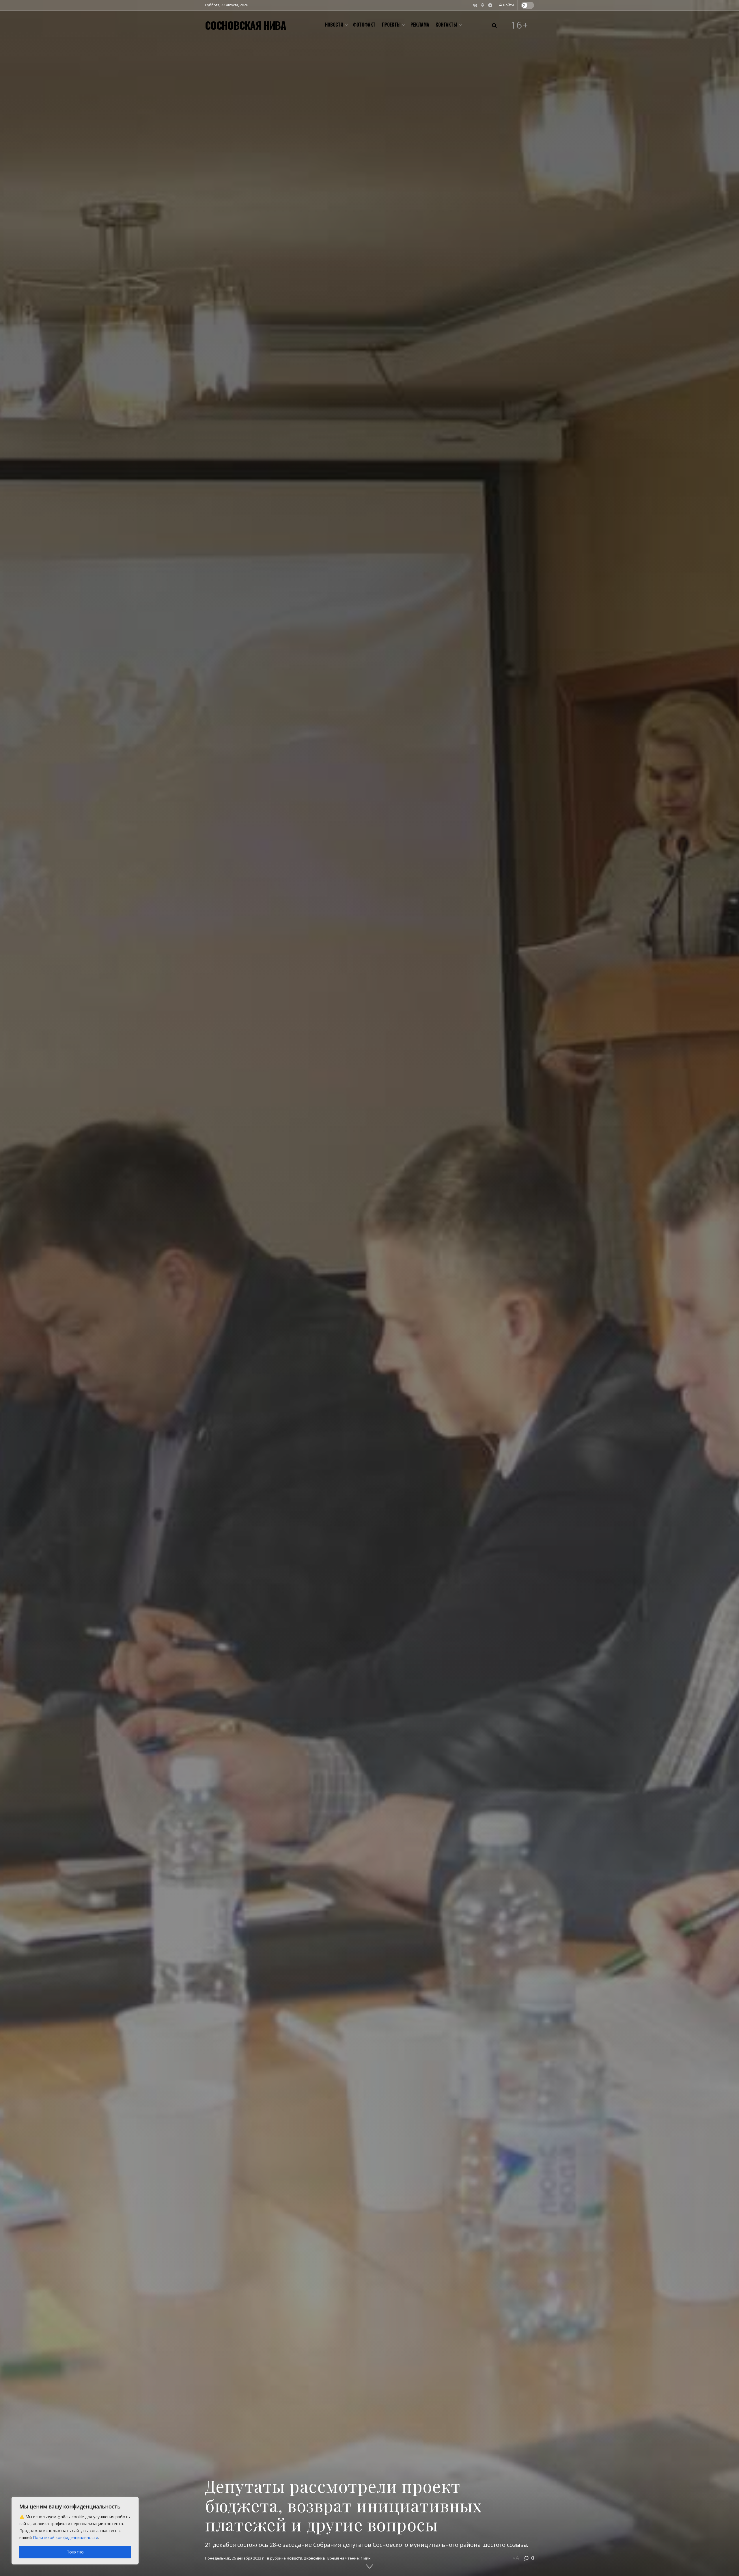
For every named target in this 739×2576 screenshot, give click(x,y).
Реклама (420, 25)
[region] (75, 2531)
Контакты (446, 25)
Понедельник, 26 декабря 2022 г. (235, 2558)
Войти (508, 5)
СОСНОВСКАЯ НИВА (246, 25)
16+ (520, 25)
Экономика (314, 2558)
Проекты (391, 25)
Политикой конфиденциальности (66, 2537)
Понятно (75, 2552)
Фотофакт (364, 25)
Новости (334, 25)
